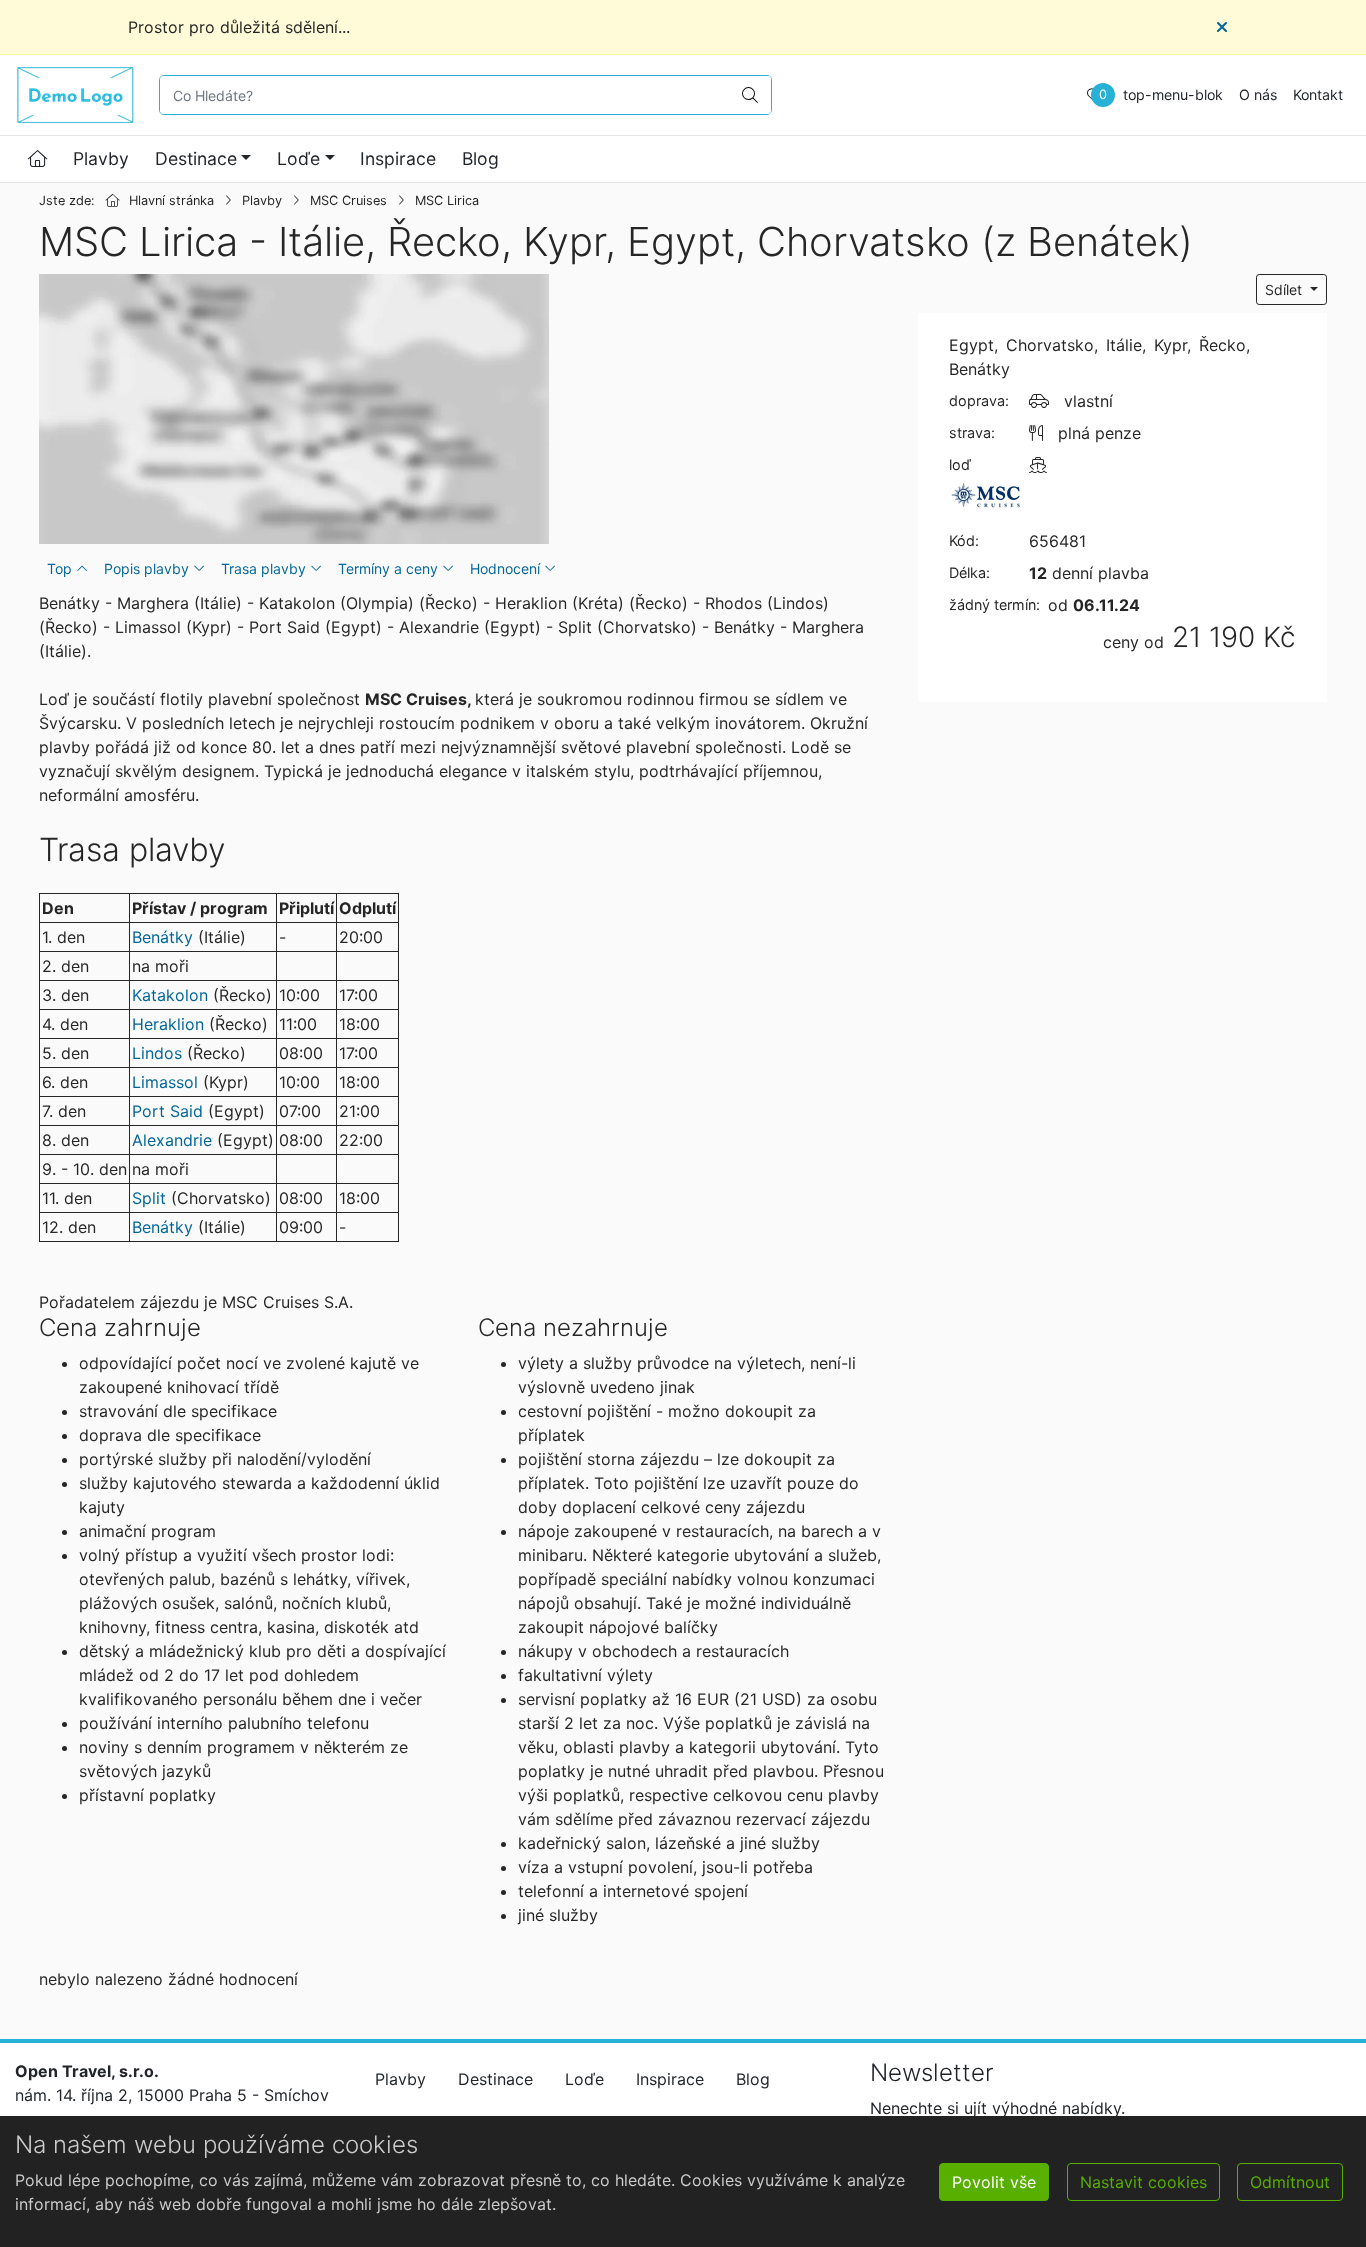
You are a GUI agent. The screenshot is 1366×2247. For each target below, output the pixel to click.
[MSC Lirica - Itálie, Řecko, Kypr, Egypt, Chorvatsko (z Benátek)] (294, 409)
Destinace (196, 158)
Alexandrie (172, 1140)
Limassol (165, 1082)
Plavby (101, 158)
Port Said (167, 1111)
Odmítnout (1290, 2182)
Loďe (298, 158)
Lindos (157, 1053)
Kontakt (1318, 94)
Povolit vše (994, 2182)
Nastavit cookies (1143, 2182)
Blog (480, 158)
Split (149, 1198)
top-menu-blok (1173, 94)
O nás (1258, 94)
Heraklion (168, 1024)
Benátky (162, 937)
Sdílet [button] (1285, 289)
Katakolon (170, 995)
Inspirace (398, 158)
